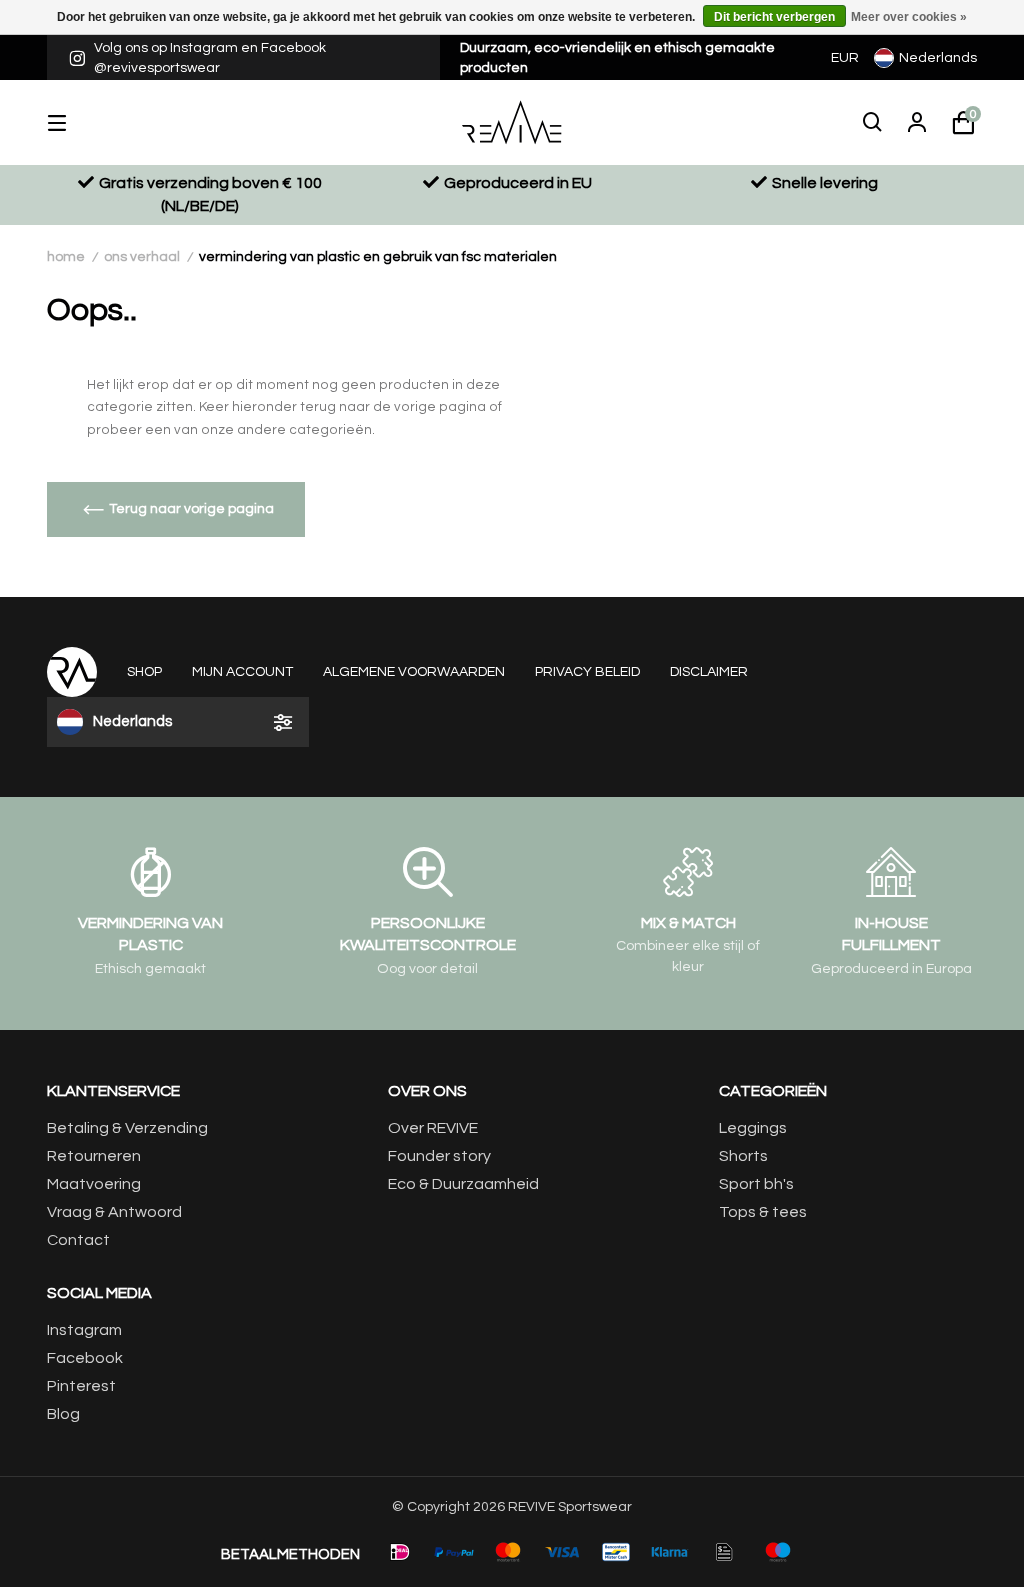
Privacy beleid (587, 672)
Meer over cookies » (909, 17)
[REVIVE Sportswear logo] (512, 122)
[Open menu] (72, 122)
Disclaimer (709, 672)
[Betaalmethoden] (400, 1552)
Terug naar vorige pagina (191, 509)
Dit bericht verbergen (774, 17)
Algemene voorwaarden (414, 672)
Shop (144, 672)
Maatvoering (94, 1184)
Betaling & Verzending (127, 1128)
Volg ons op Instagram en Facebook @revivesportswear (210, 58)
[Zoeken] (873, 123)
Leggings (753, 1128)
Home (66, 257)
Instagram (84, 1330)
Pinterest (81, 1386)
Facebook (85, 1358)
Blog (63, 1414)
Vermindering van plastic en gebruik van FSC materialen (378, 257)
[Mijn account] (917, 123)
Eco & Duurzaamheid (463, 1184)
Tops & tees (763, 1212)
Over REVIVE (433, 1128)
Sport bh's (756, 1184)
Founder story (439, 1156)
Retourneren (94, 1156)
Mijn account (242, 672)
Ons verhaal (142, 257)
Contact (78, 1240)
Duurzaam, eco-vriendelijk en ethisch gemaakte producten (617, 58)
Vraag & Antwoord (114, 1212)
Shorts (743, 1156)
